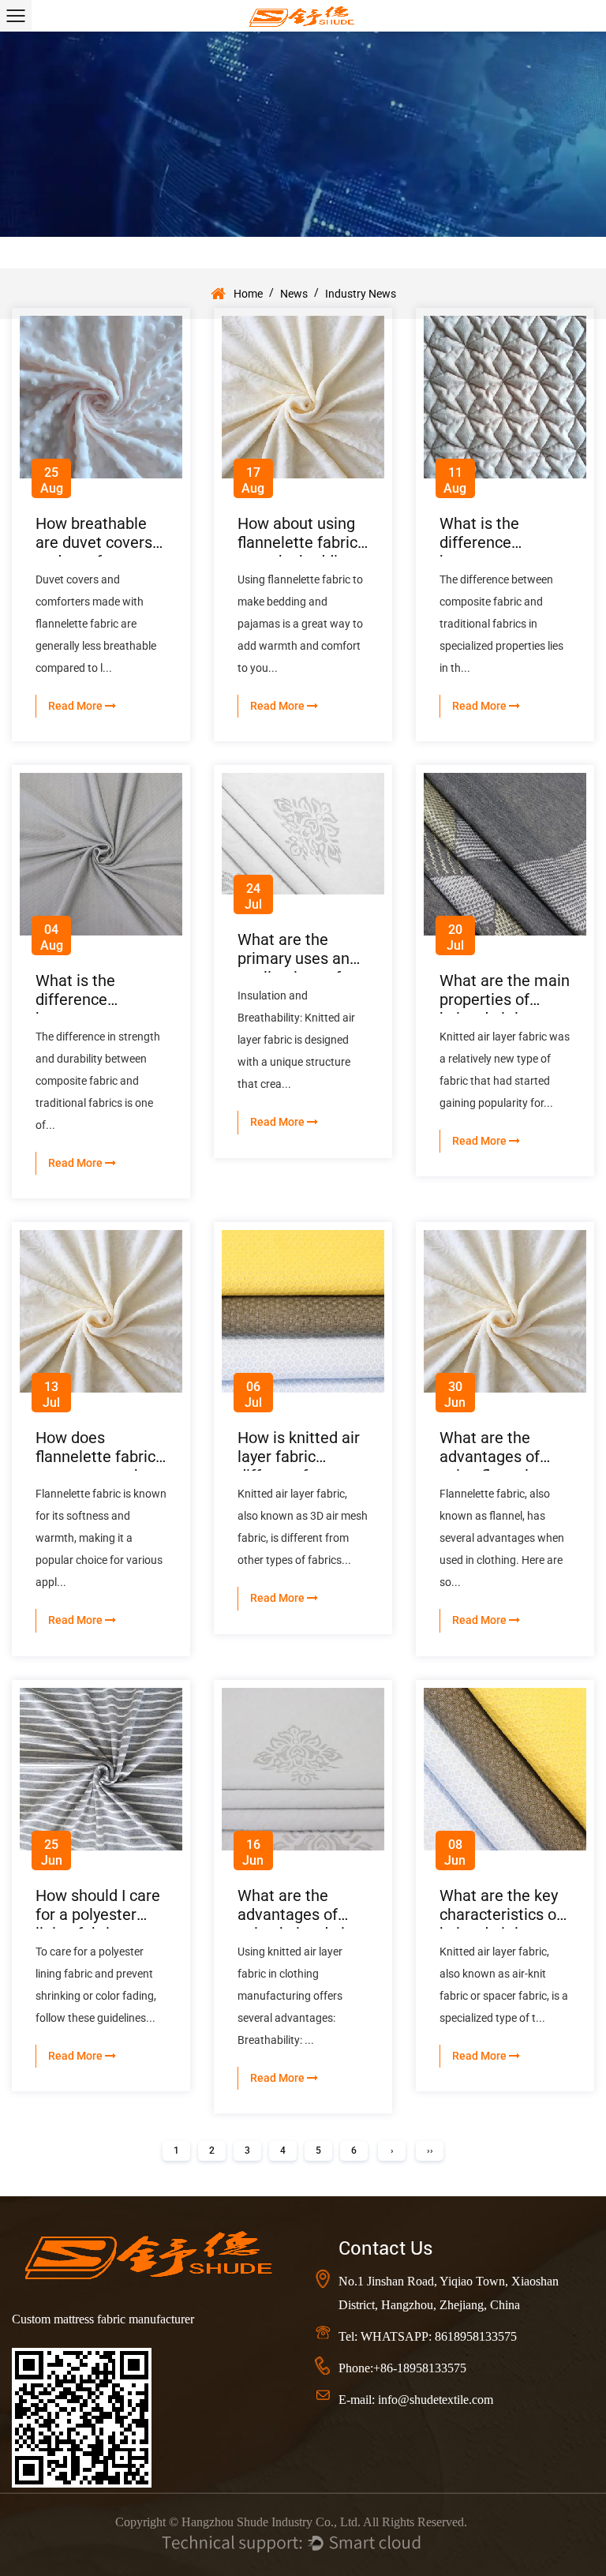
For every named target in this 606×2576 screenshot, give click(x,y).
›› (430, 2150)
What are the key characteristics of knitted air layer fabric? (501, 1924)
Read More (77, 706)
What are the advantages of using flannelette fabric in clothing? (501, 1466)
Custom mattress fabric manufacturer (103, 2319)
